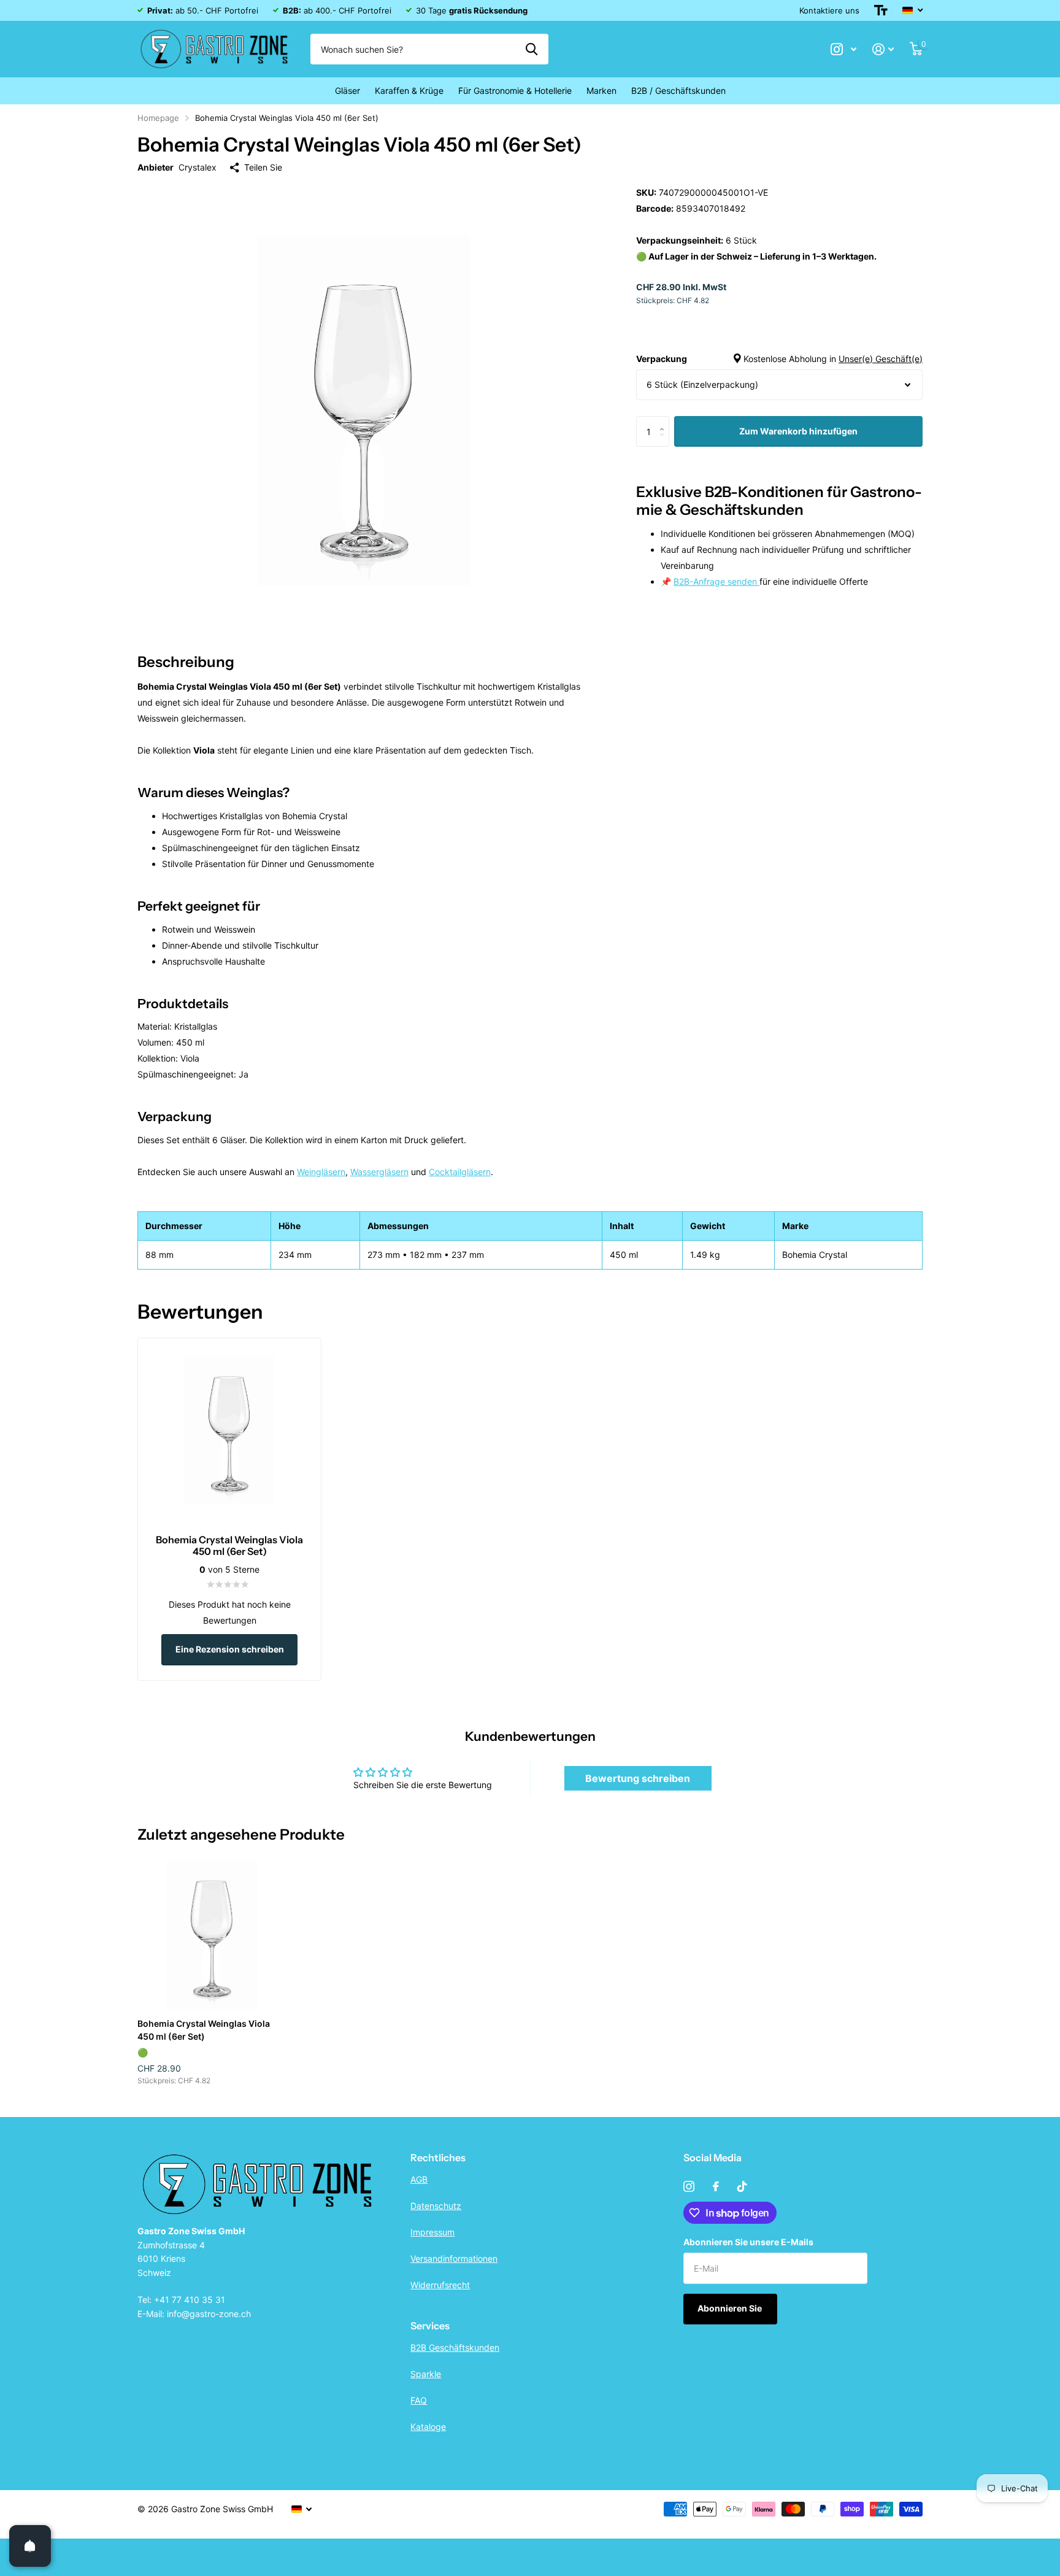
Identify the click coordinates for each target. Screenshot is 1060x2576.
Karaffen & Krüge (409, 91)
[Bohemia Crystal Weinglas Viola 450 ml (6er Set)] (212, 1934)
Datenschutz (436, 2206)
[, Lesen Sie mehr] (843, 49)
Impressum (432, 2232)
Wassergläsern (379, 1172)
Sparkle (426, 2374)
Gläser (348, 91)
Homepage (158, 118)
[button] (665, 421)
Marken (601, 91)
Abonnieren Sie (731, 2308)
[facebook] (716, 2186)
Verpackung (779, 359)
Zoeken (532, 49)
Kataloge (428, 2427)
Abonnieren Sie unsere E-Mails (748, 2242)
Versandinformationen (454, 2258)
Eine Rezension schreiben (230, 1649)
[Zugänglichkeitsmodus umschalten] (881, 10)
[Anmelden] (883, 49)
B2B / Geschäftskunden (678, 91)
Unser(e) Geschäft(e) (881, 359)
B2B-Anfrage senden (716, 581)
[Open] (30, 2546)
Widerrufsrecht (440, 2285)
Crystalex (198, 167)
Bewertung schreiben (638, 1778)
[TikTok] (742, 2186)
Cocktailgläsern (460, 1172)
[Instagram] (689, 2186)
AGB (419, 2179)
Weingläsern (321, 1172)
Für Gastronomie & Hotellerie (515, 91)
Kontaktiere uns (829, 10)
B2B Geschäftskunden (455, 2347)
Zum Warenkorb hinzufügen (798, 431)
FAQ (419, 2400)
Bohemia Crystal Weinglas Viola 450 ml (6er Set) (204, 2030)
